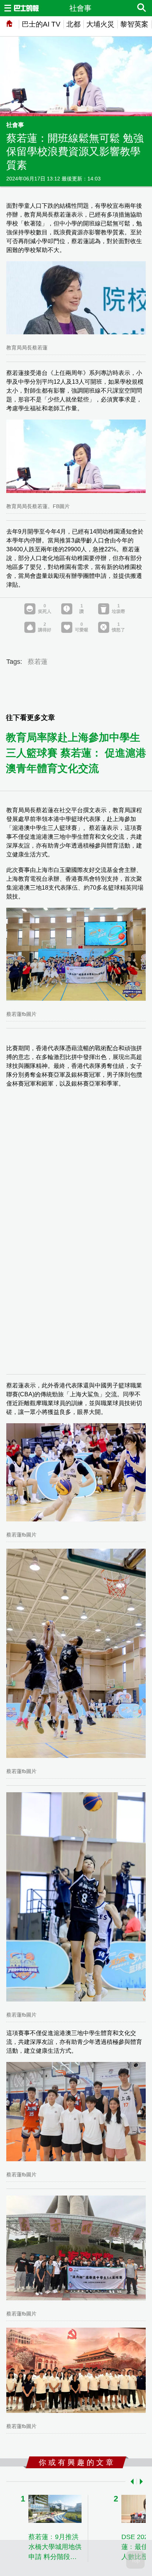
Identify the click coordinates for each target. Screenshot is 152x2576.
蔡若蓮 (38, 662)
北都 (73, 24)
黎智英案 (134, 24)
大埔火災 (100, 24)
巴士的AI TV (41, 24)
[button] (131, 2482)
